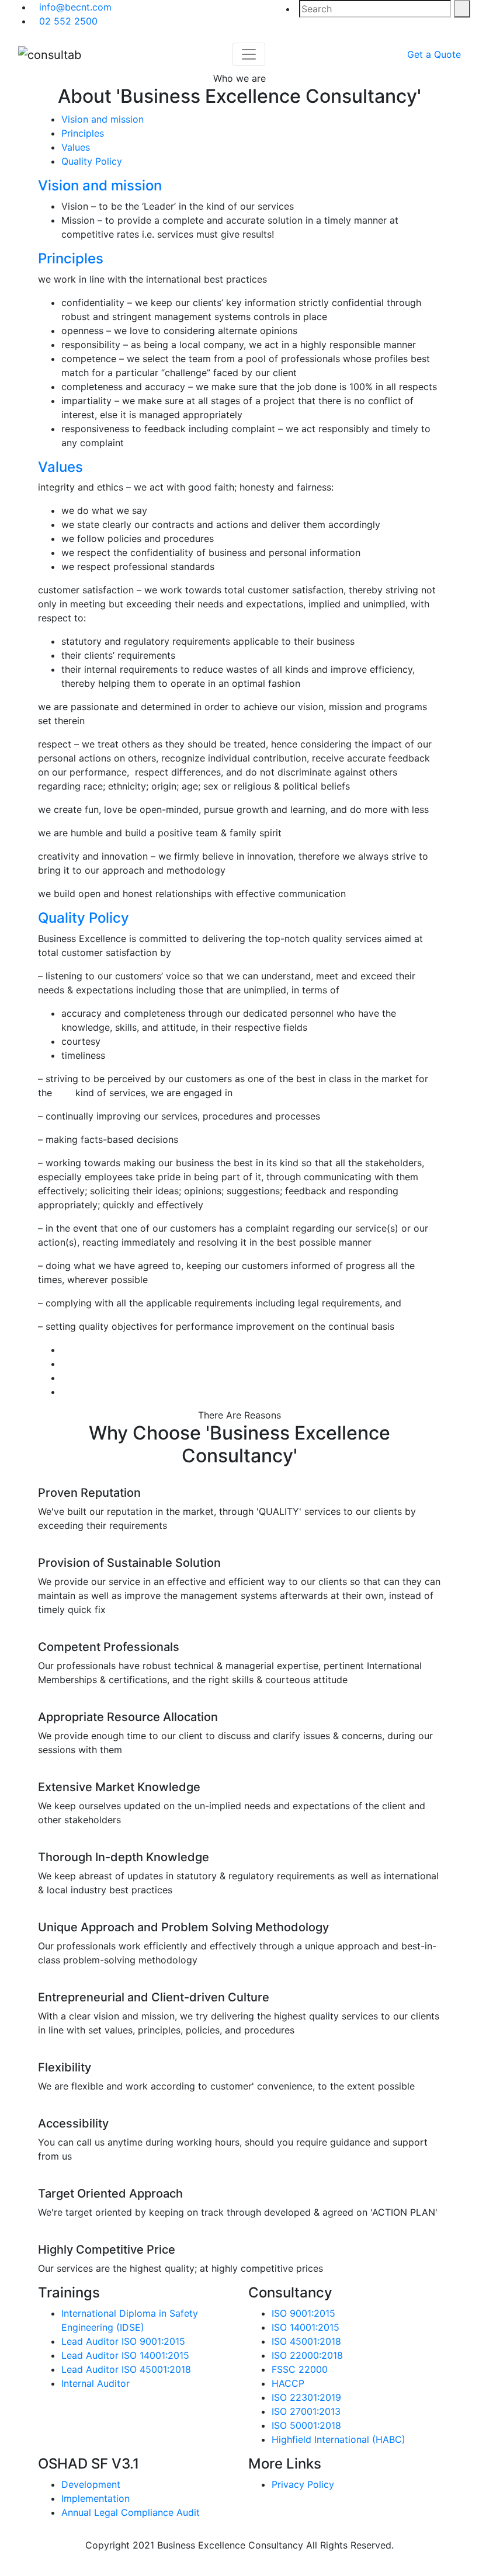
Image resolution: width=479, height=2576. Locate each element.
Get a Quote (434, 54)
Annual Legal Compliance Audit (131, 2512)
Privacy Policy (303, 2484)
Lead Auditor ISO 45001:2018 (126, 2369)
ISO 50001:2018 (306, 2425)
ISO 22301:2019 (306, 2397)
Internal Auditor (96, 2383)
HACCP (288, 2383)
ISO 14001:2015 (306, 2327)
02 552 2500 (68, 21)
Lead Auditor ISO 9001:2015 (123, 2341)
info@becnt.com (75, 7)
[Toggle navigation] (249, 54)
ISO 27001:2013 (306, 2411)
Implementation (96, 2498)
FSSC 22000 (300, 2369)
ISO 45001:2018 (306, 2341)
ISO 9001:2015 (303, 2313)
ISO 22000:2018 (307, 2355)
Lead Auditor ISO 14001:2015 (125, 2355)
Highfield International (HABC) (339, 2439)
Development (91, 2484)
